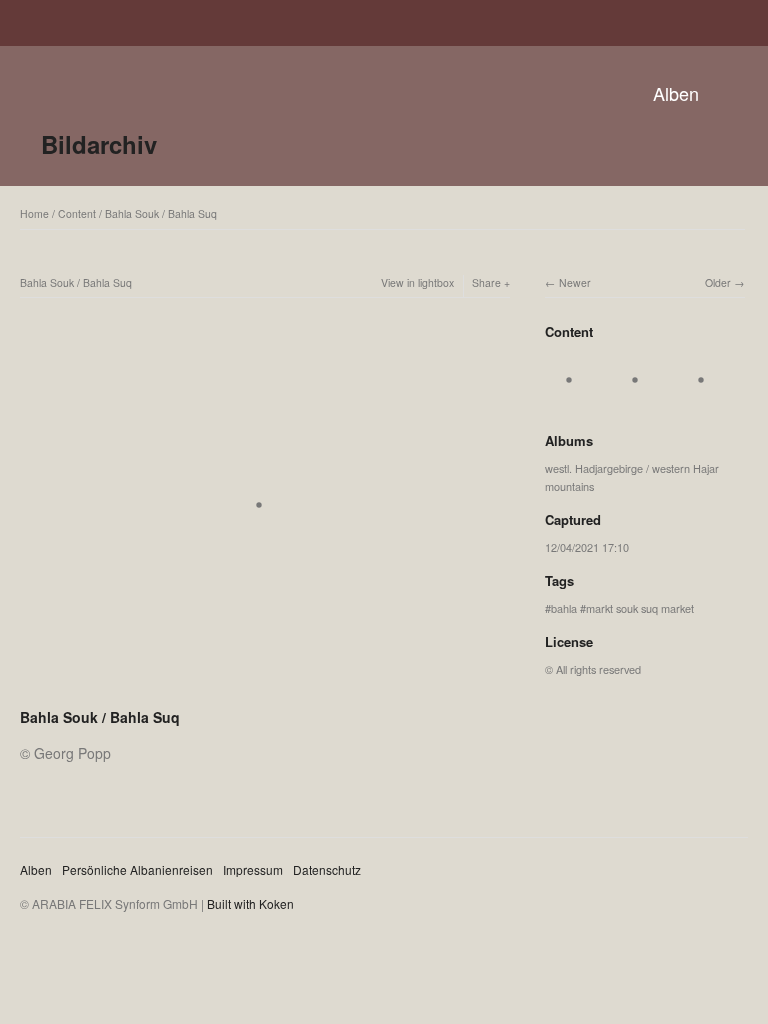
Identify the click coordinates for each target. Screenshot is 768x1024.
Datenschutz (327, 869)
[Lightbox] (265, 691)
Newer (575, 282)
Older (718, 282)
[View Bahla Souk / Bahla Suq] (575, 401)
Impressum (253, 869)
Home (34, 213)
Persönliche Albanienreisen (137, 869)
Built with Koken (250, 903)
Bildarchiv (99, 144)
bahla (564, 608)
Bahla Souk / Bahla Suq (161, 213)
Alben (676, 93)
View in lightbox (417, 282)
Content (77, 213)
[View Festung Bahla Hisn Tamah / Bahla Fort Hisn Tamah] (707, 401)
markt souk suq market (640, 608)
